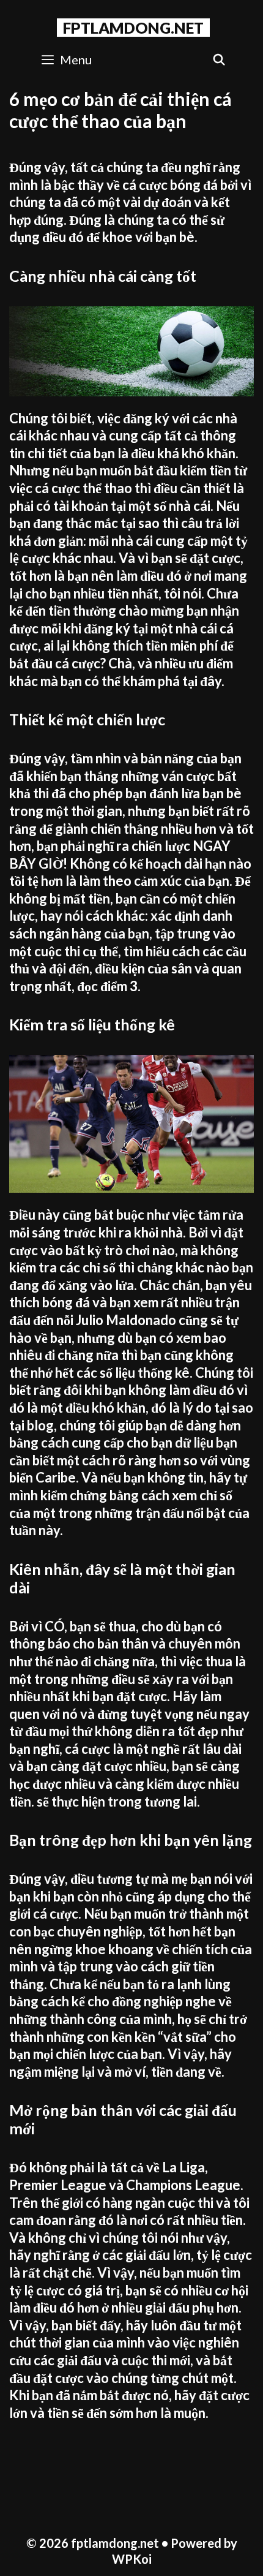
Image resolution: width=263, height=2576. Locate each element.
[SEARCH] (219, 60)
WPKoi (132, 2559)
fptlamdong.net (133, 28)
